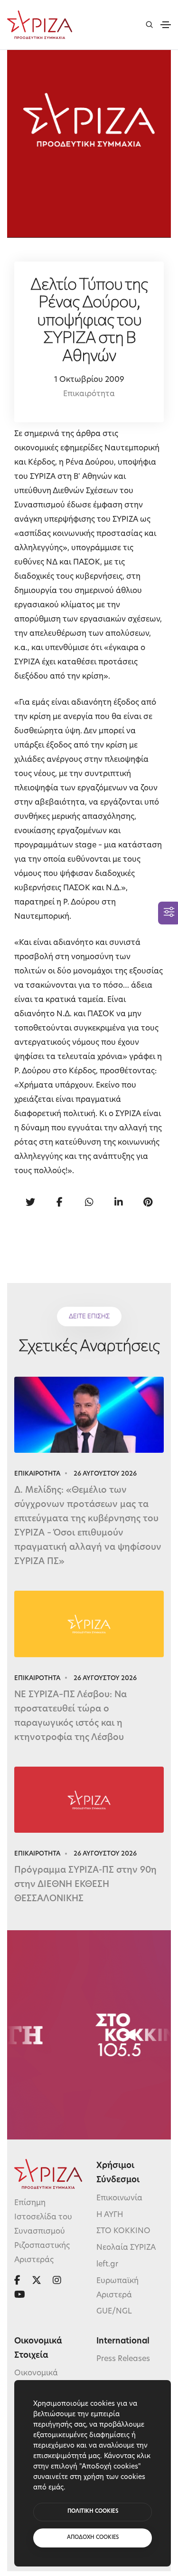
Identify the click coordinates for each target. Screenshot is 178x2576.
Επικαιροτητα (37, 1474)
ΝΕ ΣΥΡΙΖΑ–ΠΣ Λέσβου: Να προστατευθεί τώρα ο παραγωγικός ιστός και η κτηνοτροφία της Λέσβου (70, 1717)
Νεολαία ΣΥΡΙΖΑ (126, 2248)
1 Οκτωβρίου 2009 (89, 380)
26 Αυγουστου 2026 (105, 1474)
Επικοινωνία (119, 2198)
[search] (149, 24)
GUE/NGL (114, 2312)
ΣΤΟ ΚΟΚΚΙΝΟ (123, 2231)
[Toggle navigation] (166, 25)
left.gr (107, 2265)
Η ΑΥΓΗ (110, 2215)
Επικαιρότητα (89, 394)
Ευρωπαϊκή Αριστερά (117, 2288)
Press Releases (123, 2359)
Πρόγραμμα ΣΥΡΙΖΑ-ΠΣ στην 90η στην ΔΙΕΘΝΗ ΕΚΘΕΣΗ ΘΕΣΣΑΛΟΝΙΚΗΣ (85, 1885)
